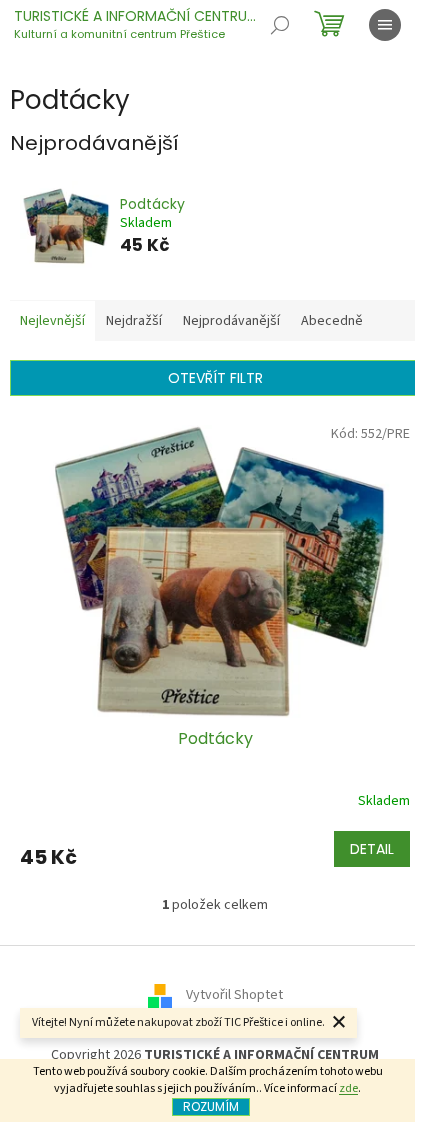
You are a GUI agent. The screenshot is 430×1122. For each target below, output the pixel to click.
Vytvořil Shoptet (234, 995)
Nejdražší (134, 321)
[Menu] (385, 25)
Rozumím (211, 1106)
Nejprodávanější (231, 321)
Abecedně (332, 321)
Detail (372, 849)
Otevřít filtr (215, 378)
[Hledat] (280, 25)
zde (348, 1088)
